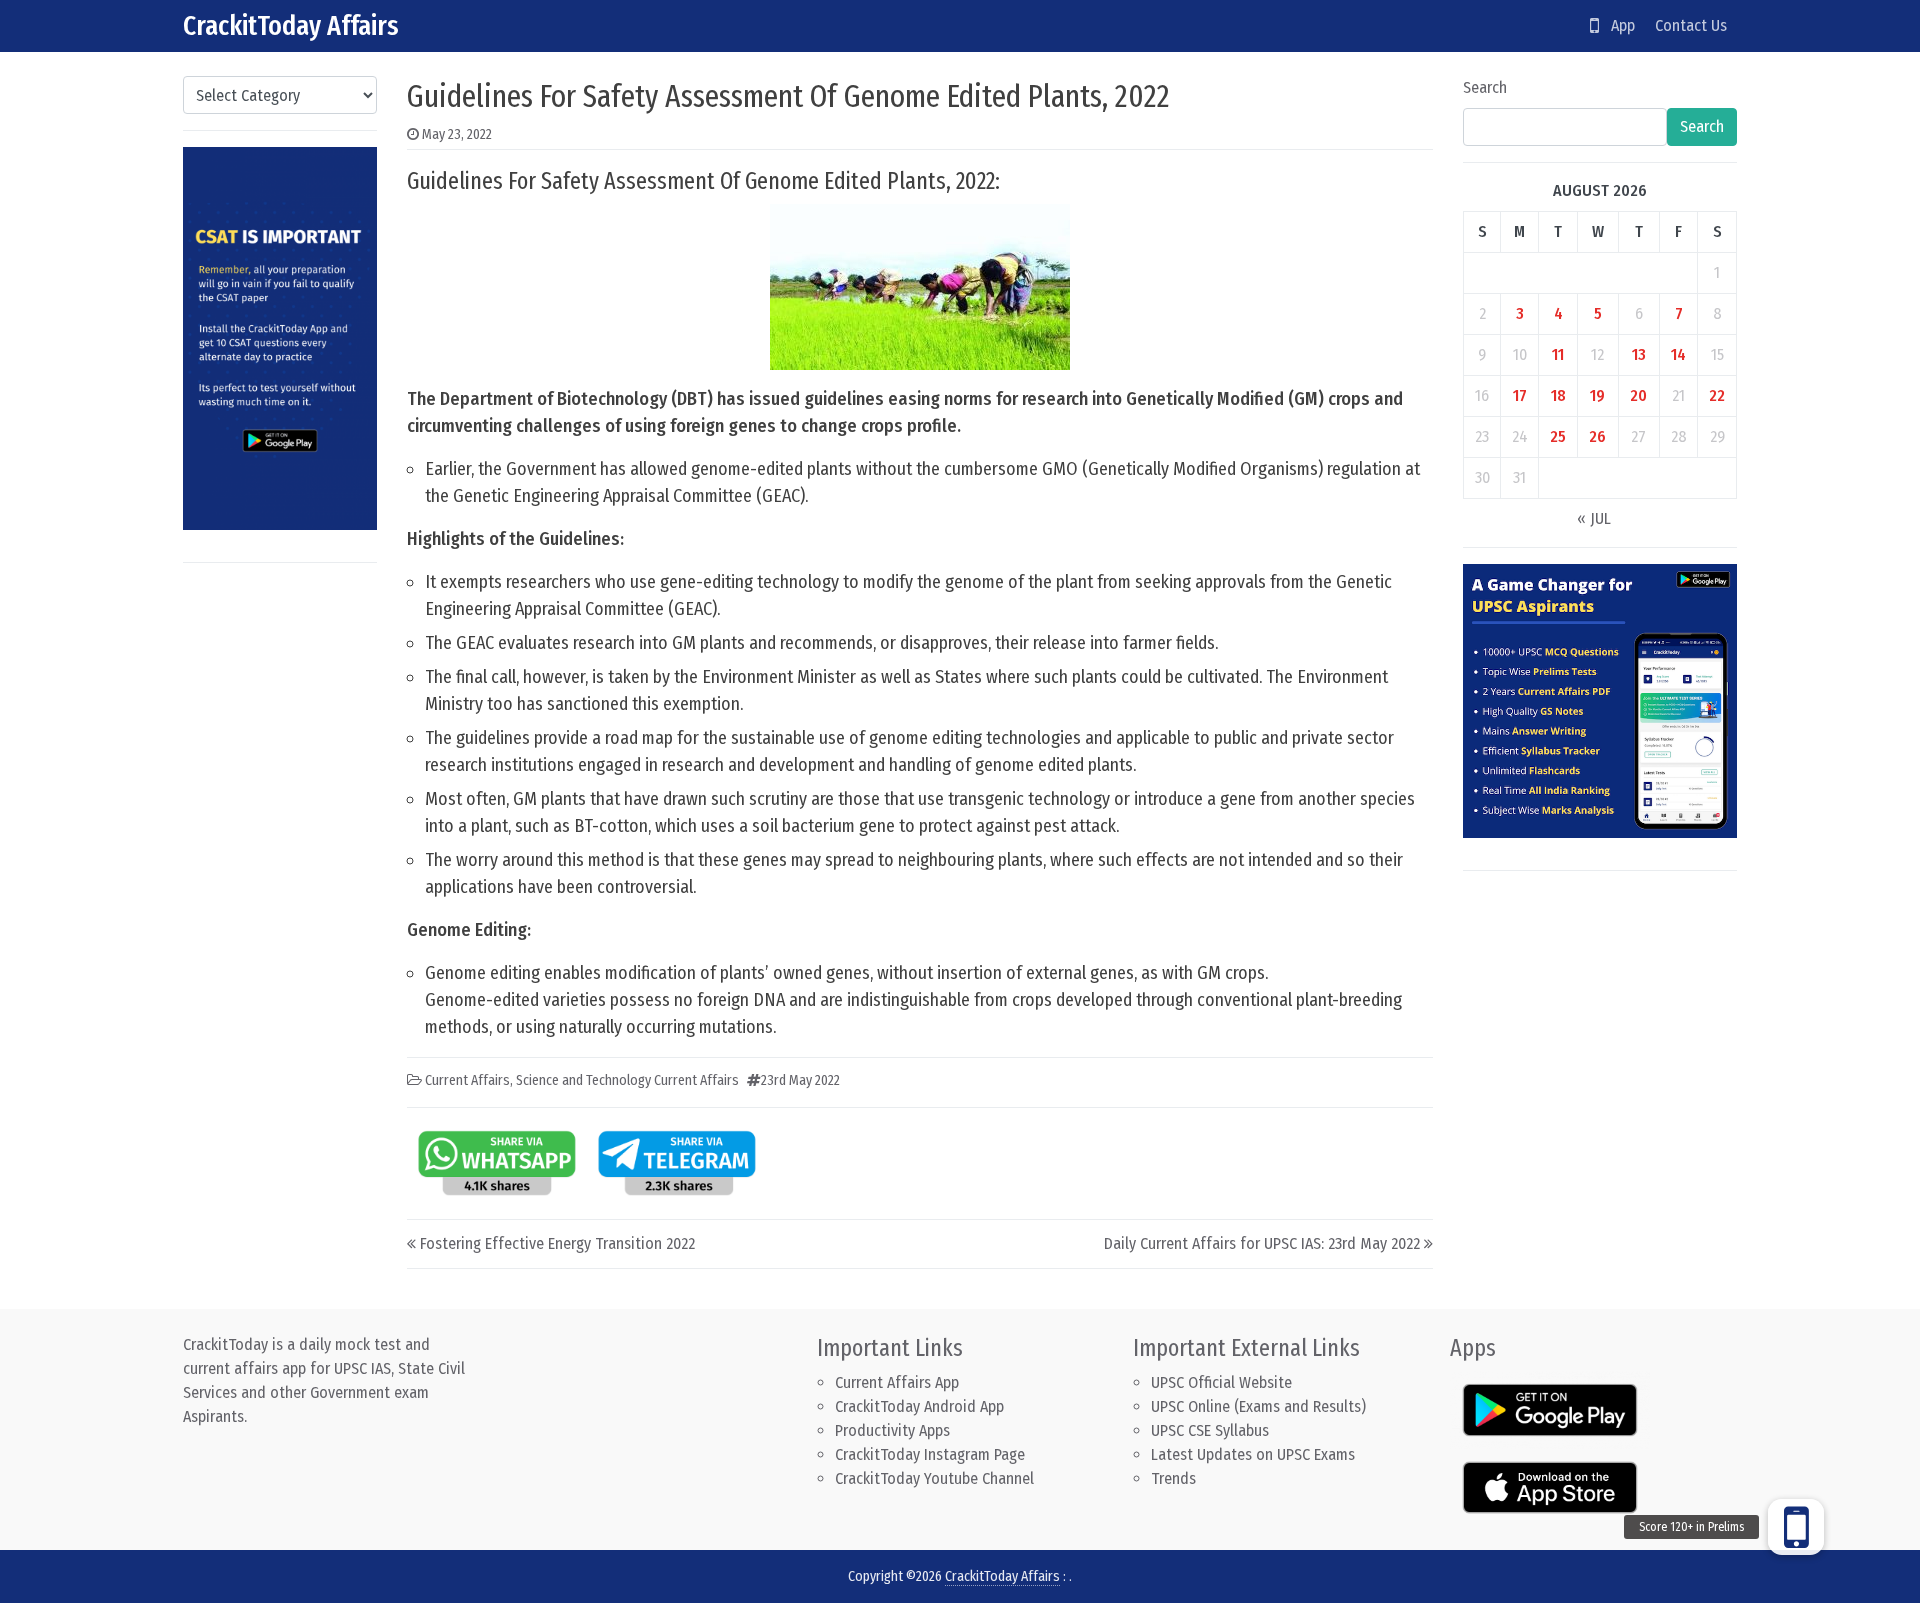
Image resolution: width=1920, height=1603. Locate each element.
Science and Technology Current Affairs (627, 1080)
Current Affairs (467, 1080)
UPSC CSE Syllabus (1212, 1430)
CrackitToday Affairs (291, 25)
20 (1638, 395)
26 (1597, 436)
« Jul (1594, 518)
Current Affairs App (897, 1382)
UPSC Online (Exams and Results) (1258, 1406)
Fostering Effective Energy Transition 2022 (557, 1243)
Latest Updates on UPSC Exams (1253, 1454)
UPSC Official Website (1221, 1382)
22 (1717, 395)
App (1617, 25)
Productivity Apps (892, 1430)
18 (1558, 395)
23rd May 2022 (800, 1080)
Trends (1173, 1478)
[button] (1796, 1527)
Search (1485, 87)
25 (1558, 436)
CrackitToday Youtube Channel (934, 1478)
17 (1520, 395)
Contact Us (1691, 25)
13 (1639, 354)
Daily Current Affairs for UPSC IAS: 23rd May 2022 (1262, 1243)
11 (1558, 354)
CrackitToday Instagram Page (930, 1454)
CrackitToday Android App (919, 1406)
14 (1678, 354)
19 (1597, 395)
